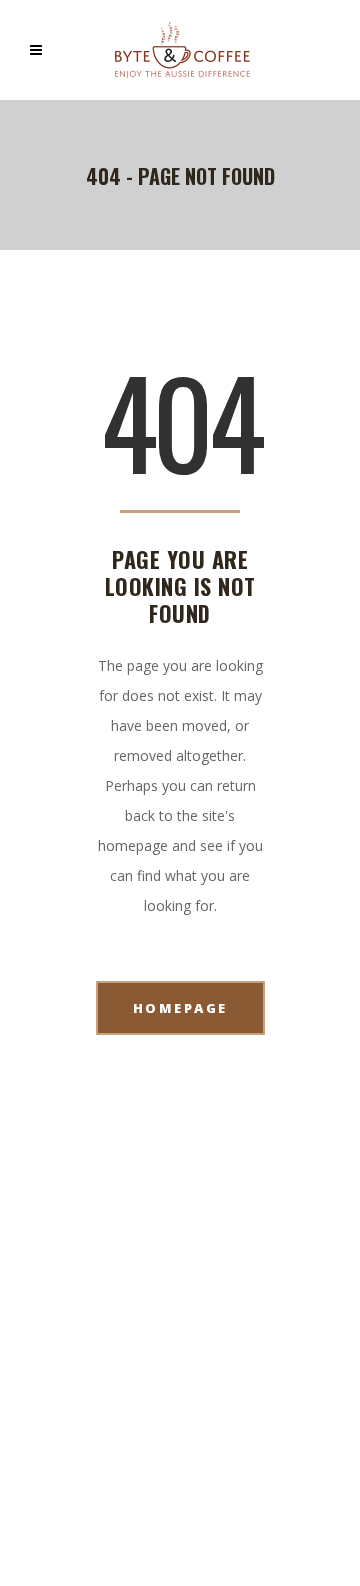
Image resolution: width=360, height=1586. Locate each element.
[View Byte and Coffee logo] (182, 50)
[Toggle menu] (41, 50)
